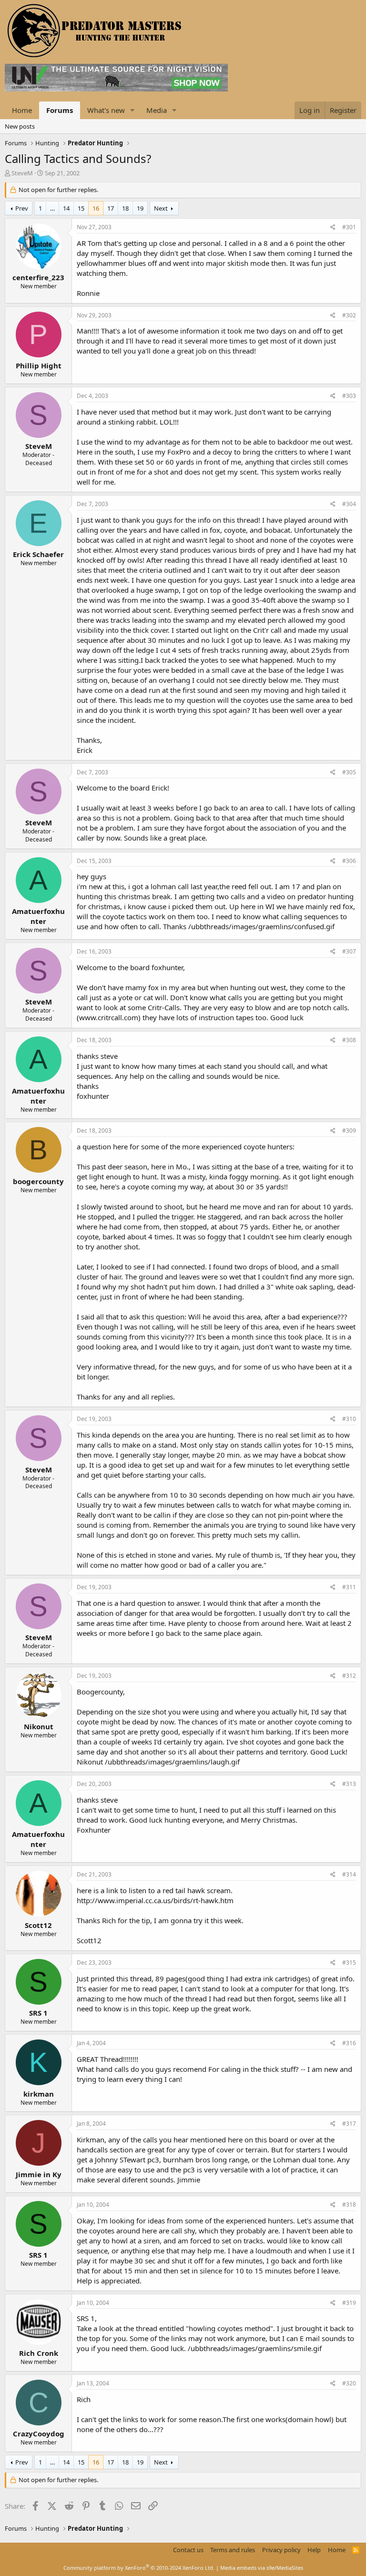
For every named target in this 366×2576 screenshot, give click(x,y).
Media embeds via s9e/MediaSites (262, 2568)
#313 (349, 1784)
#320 (349, 2383)
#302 (349, 315)
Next (161, 208)
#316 (349, 2043)
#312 (349, 1676)
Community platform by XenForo (139, 2568)
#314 (349, 1874)
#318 (349, 2205)
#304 (349, 504)
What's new (106, 110)
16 (96, 208)
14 (66, 208)
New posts (20, 126)
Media (157, 110)
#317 (349, 2124)
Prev (22, 208)
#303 (349, 396)
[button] (132, 110)
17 (111, 208)
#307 (349, 951)
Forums (60, 110)
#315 (349, 1962)
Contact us (188, 2550)
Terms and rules (233, 2550)
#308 (349, 1040)
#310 (349, 1419)
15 (81, 208)
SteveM (22, 173)
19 (140, 208)
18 (125, 208)
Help (314, 2550)
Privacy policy (281, 2550)
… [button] (52, 208)
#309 (349, 1131)
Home (22, 110)
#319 (349, 2303)
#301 (349, 227)
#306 (349, 861)
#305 (349, 772)
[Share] (333, 228)
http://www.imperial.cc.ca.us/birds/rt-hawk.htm (155, 1900)
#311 (349, 1587)
